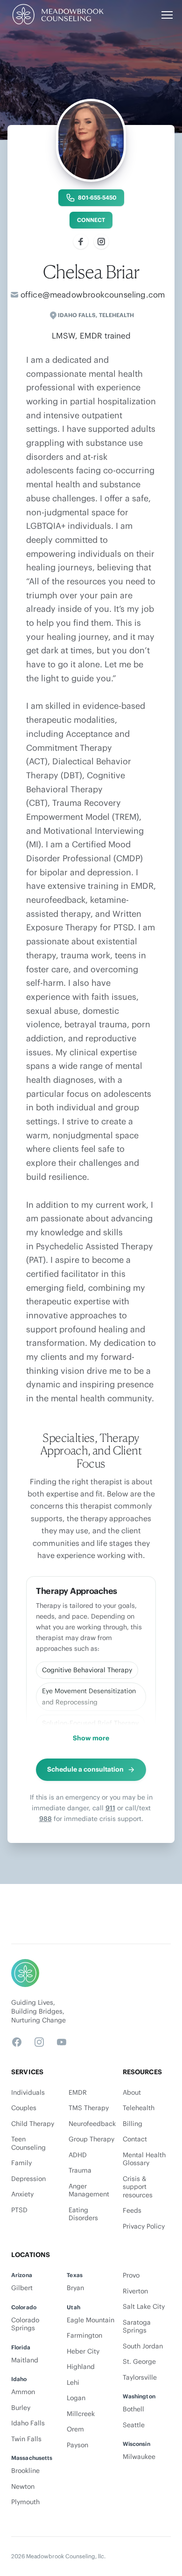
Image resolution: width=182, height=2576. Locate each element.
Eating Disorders (83, 2214)
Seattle (134, 2425)
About (132, 2093)
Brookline (25, 2471)
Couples (24, 2108)
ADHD (78, 2155)
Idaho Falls (77, 315)
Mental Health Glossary (144, 2159)
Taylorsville (140, 2378)
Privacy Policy (144, 2226)
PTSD (19, 2210)
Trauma (80, 2171)
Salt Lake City (144, 2307)
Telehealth (139, 2108)
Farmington (84, 2336)
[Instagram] (101, 242)
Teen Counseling (28, 2143)
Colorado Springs (25, 2324)
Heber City (83, 2351)
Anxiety (22, 2194)
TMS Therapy (89, 2108)
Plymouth (25, 2502)
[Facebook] (81, 242)
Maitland (25, 2360)
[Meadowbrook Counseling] (57, 15)
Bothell (133, 2409)
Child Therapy (33, 2124)
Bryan (75, 2288)
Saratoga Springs (137, 2327)
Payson (77, 2445)
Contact (135, 2139)
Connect (91, 220)
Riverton (135, 2291)
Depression (28, 2179)
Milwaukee (139, 2457)
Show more (91, 1738)
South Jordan (143, 2346)
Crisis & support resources (138, 2187)
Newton (23, 2487)
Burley (21, 2408)
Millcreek (81, 2414)
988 (45, 1819)
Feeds (132, 2211)
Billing (133, 2124)
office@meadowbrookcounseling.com (93, 295)
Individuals (28, 2093)
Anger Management (89, 2191)
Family (21, 2163)
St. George (139, 2362)
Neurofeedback (92, 2124)
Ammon (23, 2392)
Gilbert (22, 2288)
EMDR (78, 2093)
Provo (131, 2275)
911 (110, 1808)
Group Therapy (91, 2139)
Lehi (73, 2383)
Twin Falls (26, 2439)
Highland (81, 2367)
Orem (75, 2429)
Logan (76, 2398)
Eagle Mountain (91, 2320)
